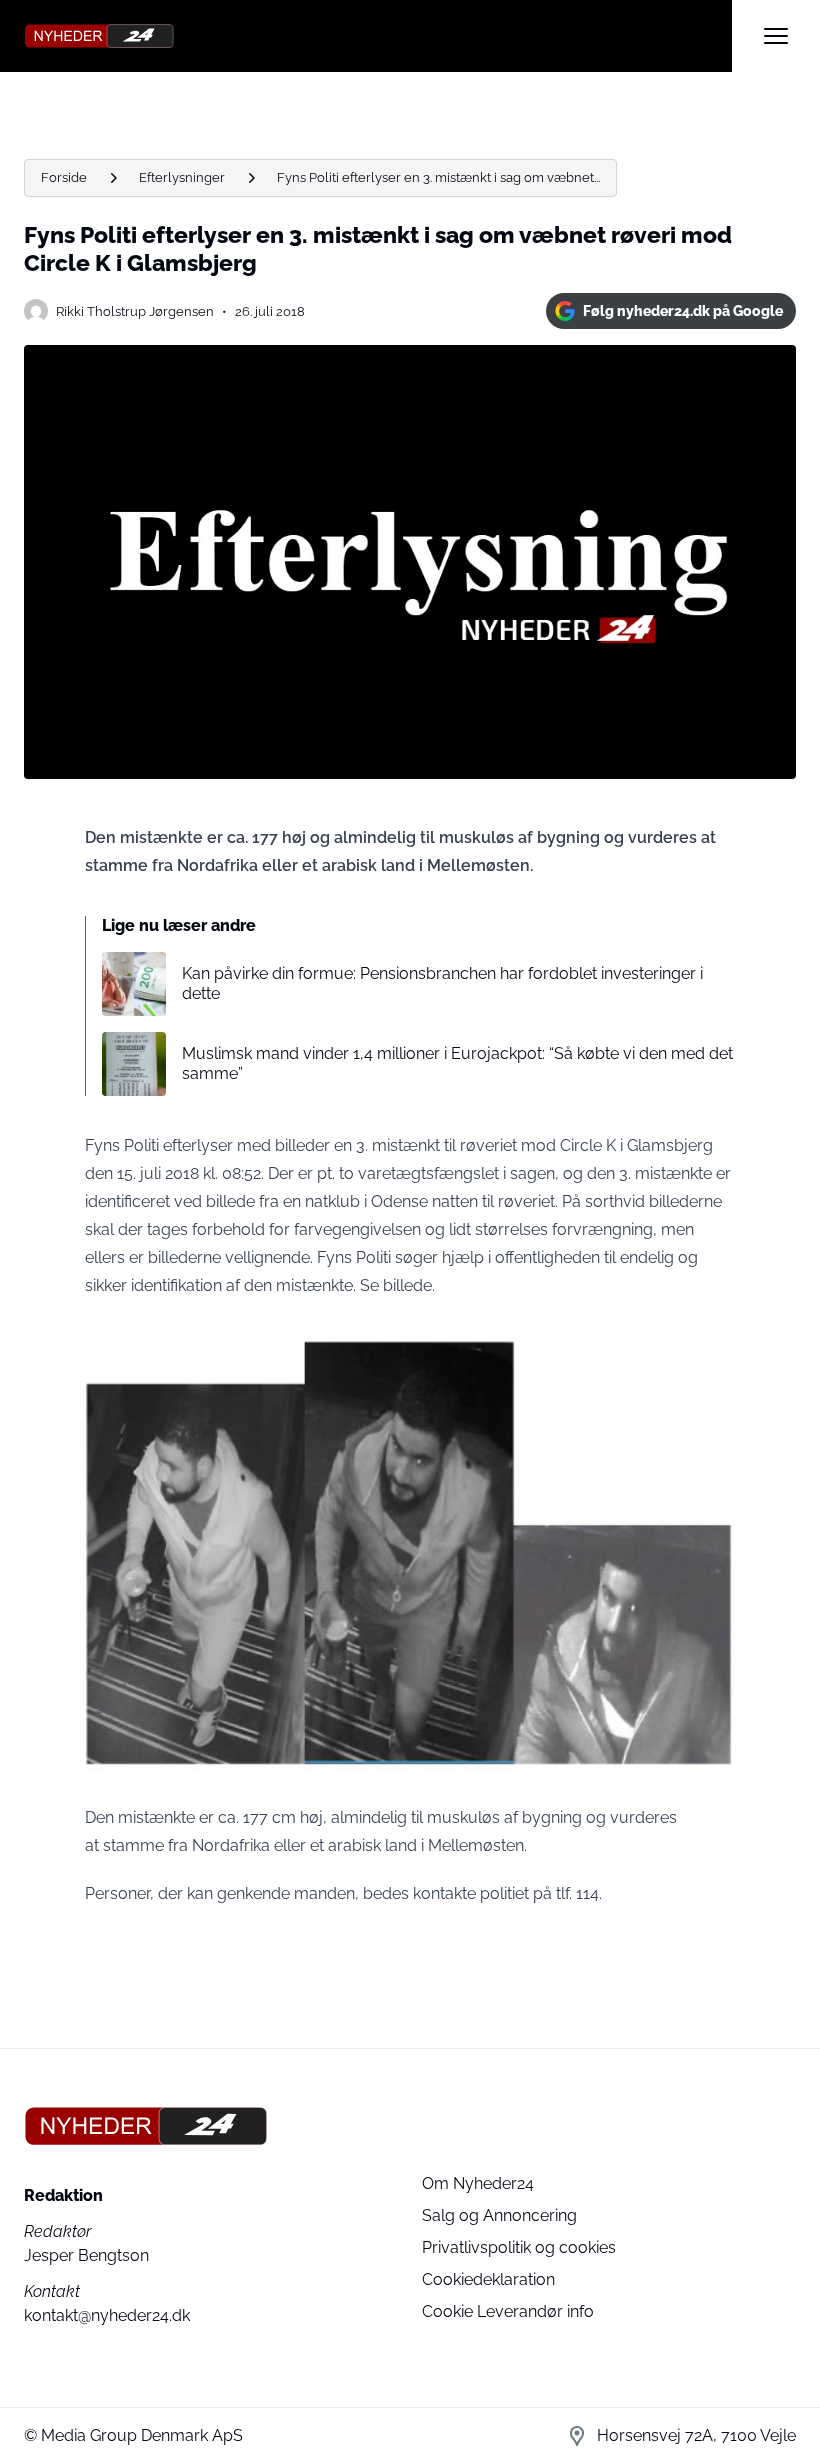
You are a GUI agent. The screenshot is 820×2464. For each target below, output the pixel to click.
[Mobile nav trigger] (776, 36)
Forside (64, 177)
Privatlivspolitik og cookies (519, 2247)
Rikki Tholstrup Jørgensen (135, 311)
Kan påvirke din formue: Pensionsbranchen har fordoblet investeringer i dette (442, 983)
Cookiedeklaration (488, 2279)
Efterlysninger (182, 177)
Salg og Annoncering (499, 2215)
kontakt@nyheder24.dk (107, 2315)
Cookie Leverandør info (508, 2311)
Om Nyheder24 (478, 2183)
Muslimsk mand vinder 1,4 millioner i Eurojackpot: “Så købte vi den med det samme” (457, 1063)
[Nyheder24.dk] (378, 36)
